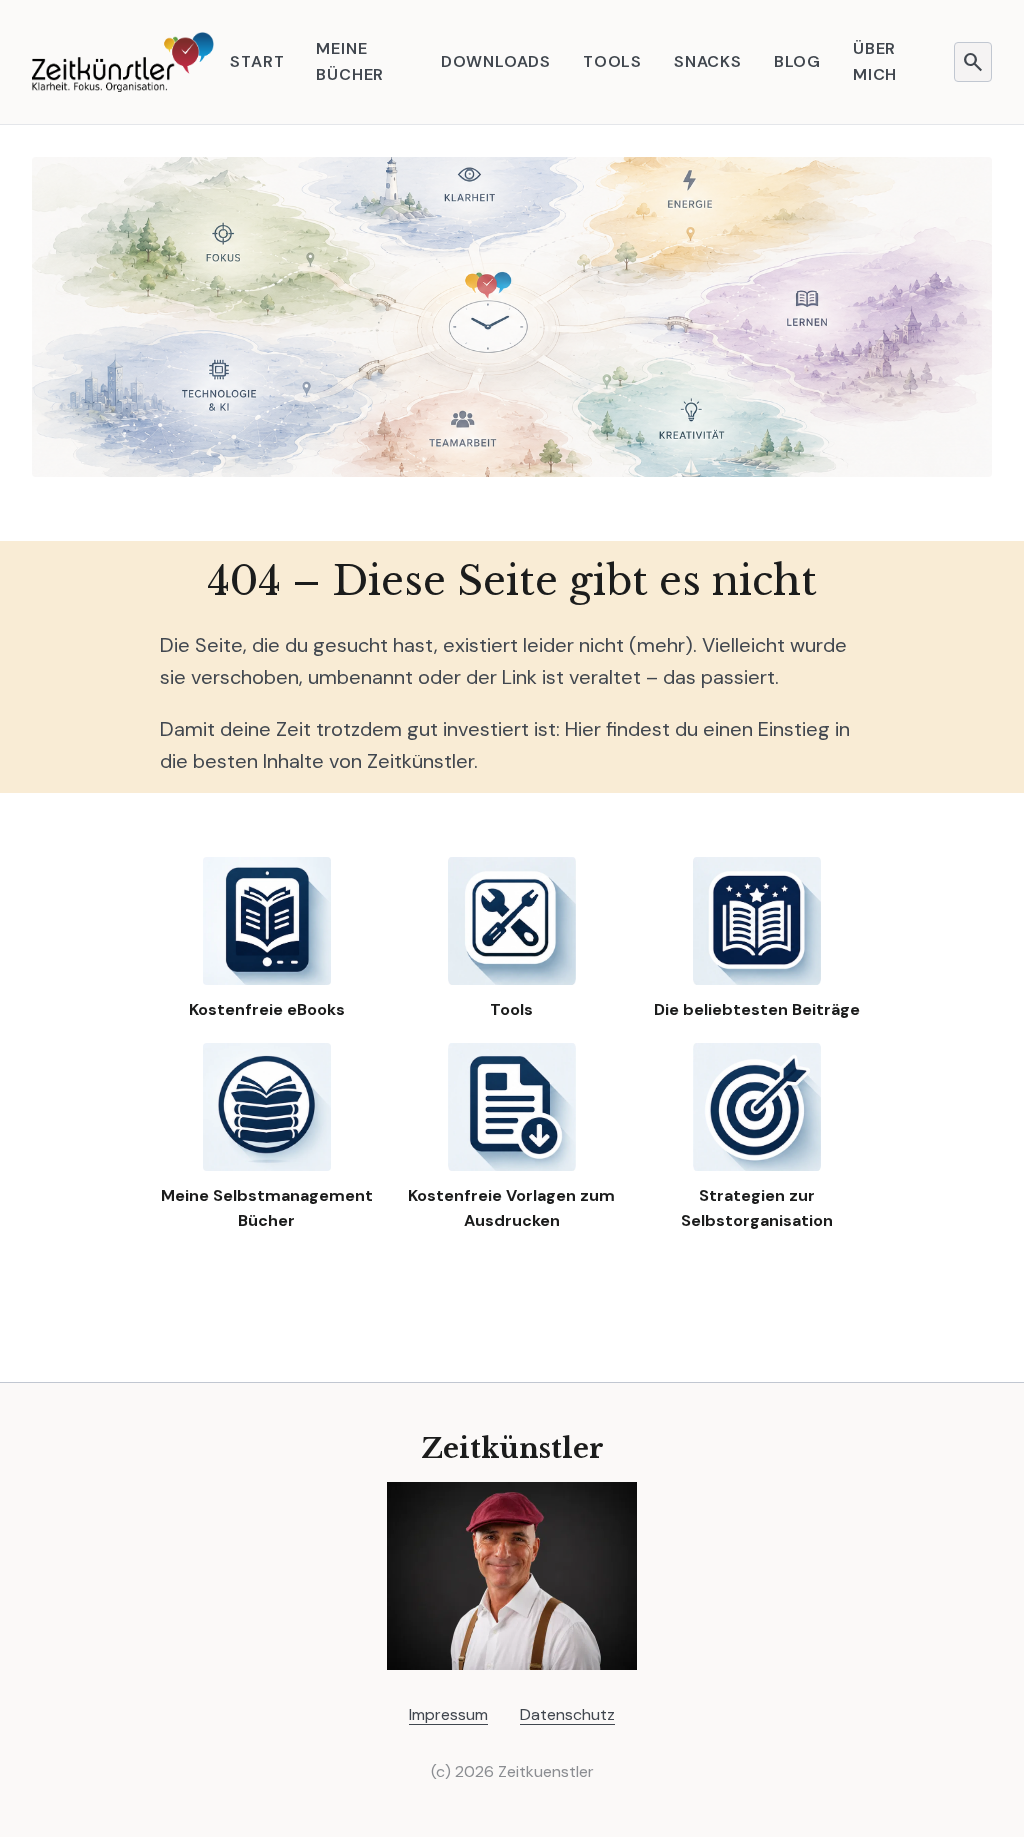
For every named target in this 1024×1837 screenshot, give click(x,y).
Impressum (448, 1714)
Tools (612, 61)
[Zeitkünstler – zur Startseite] (123, 62)
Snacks (708, 61)
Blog (797, 61)
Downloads (496, 61)
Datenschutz (567, 1714)
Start (257, 61)
